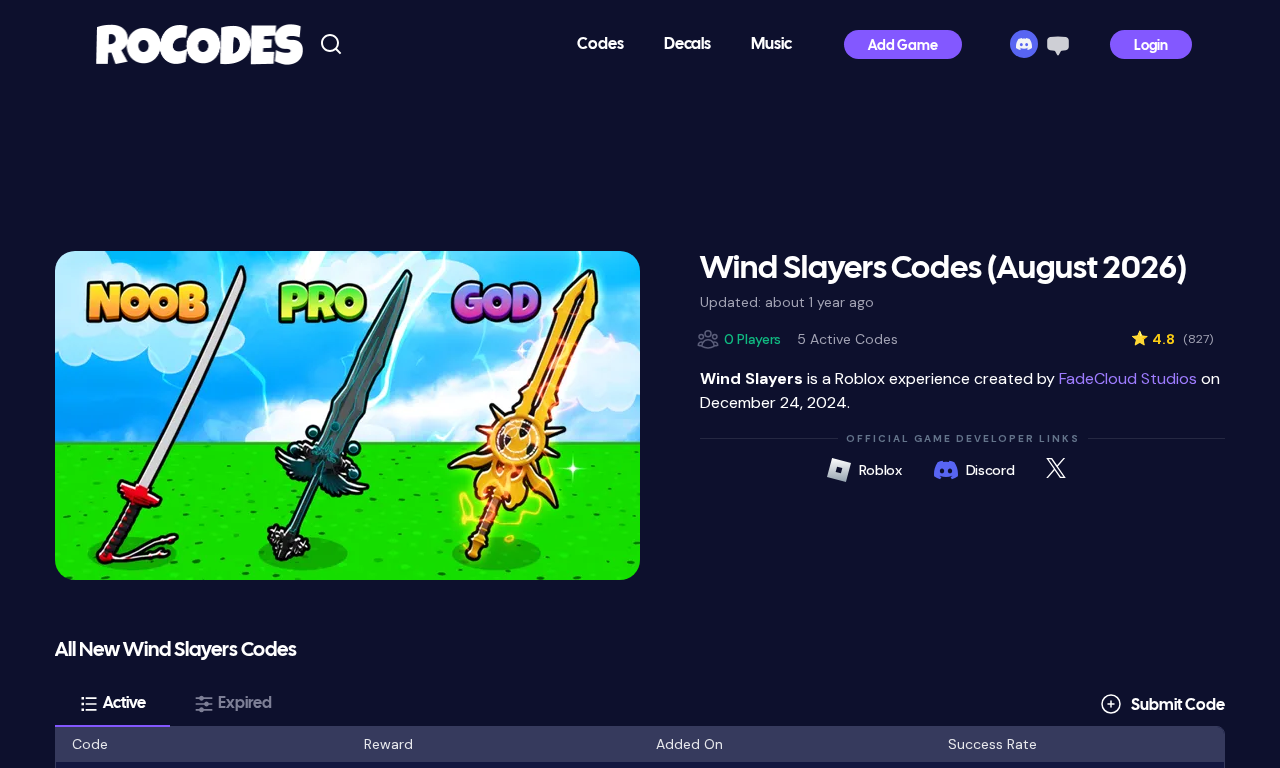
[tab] (112, 704)
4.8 (1172, 339)
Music (771, 44)
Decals (687, 44)
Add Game (903, 46)
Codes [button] (600, 44)
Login (1151, 46)
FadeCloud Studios (1128, 378)
